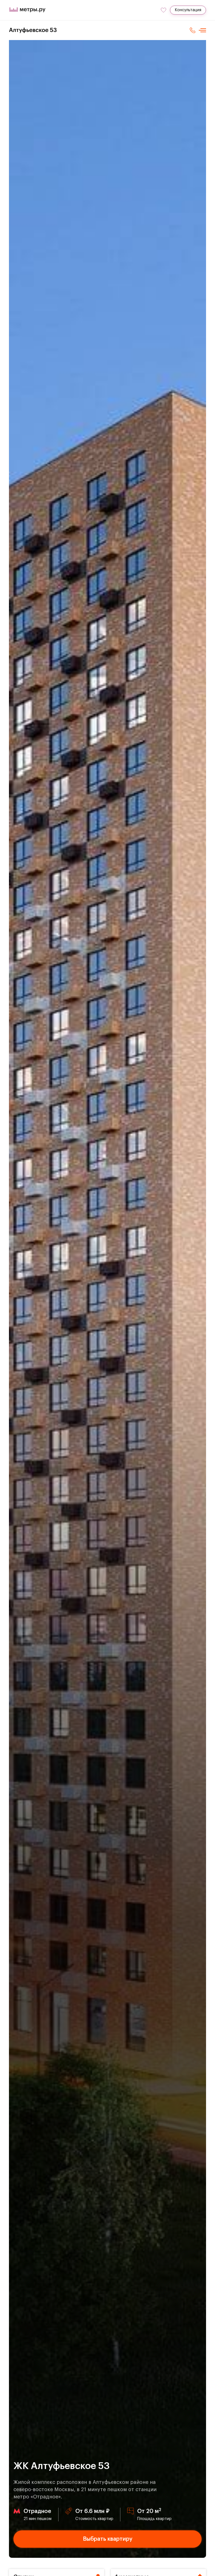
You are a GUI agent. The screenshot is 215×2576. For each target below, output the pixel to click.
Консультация (188, 10)
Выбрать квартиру (108, 2539)
